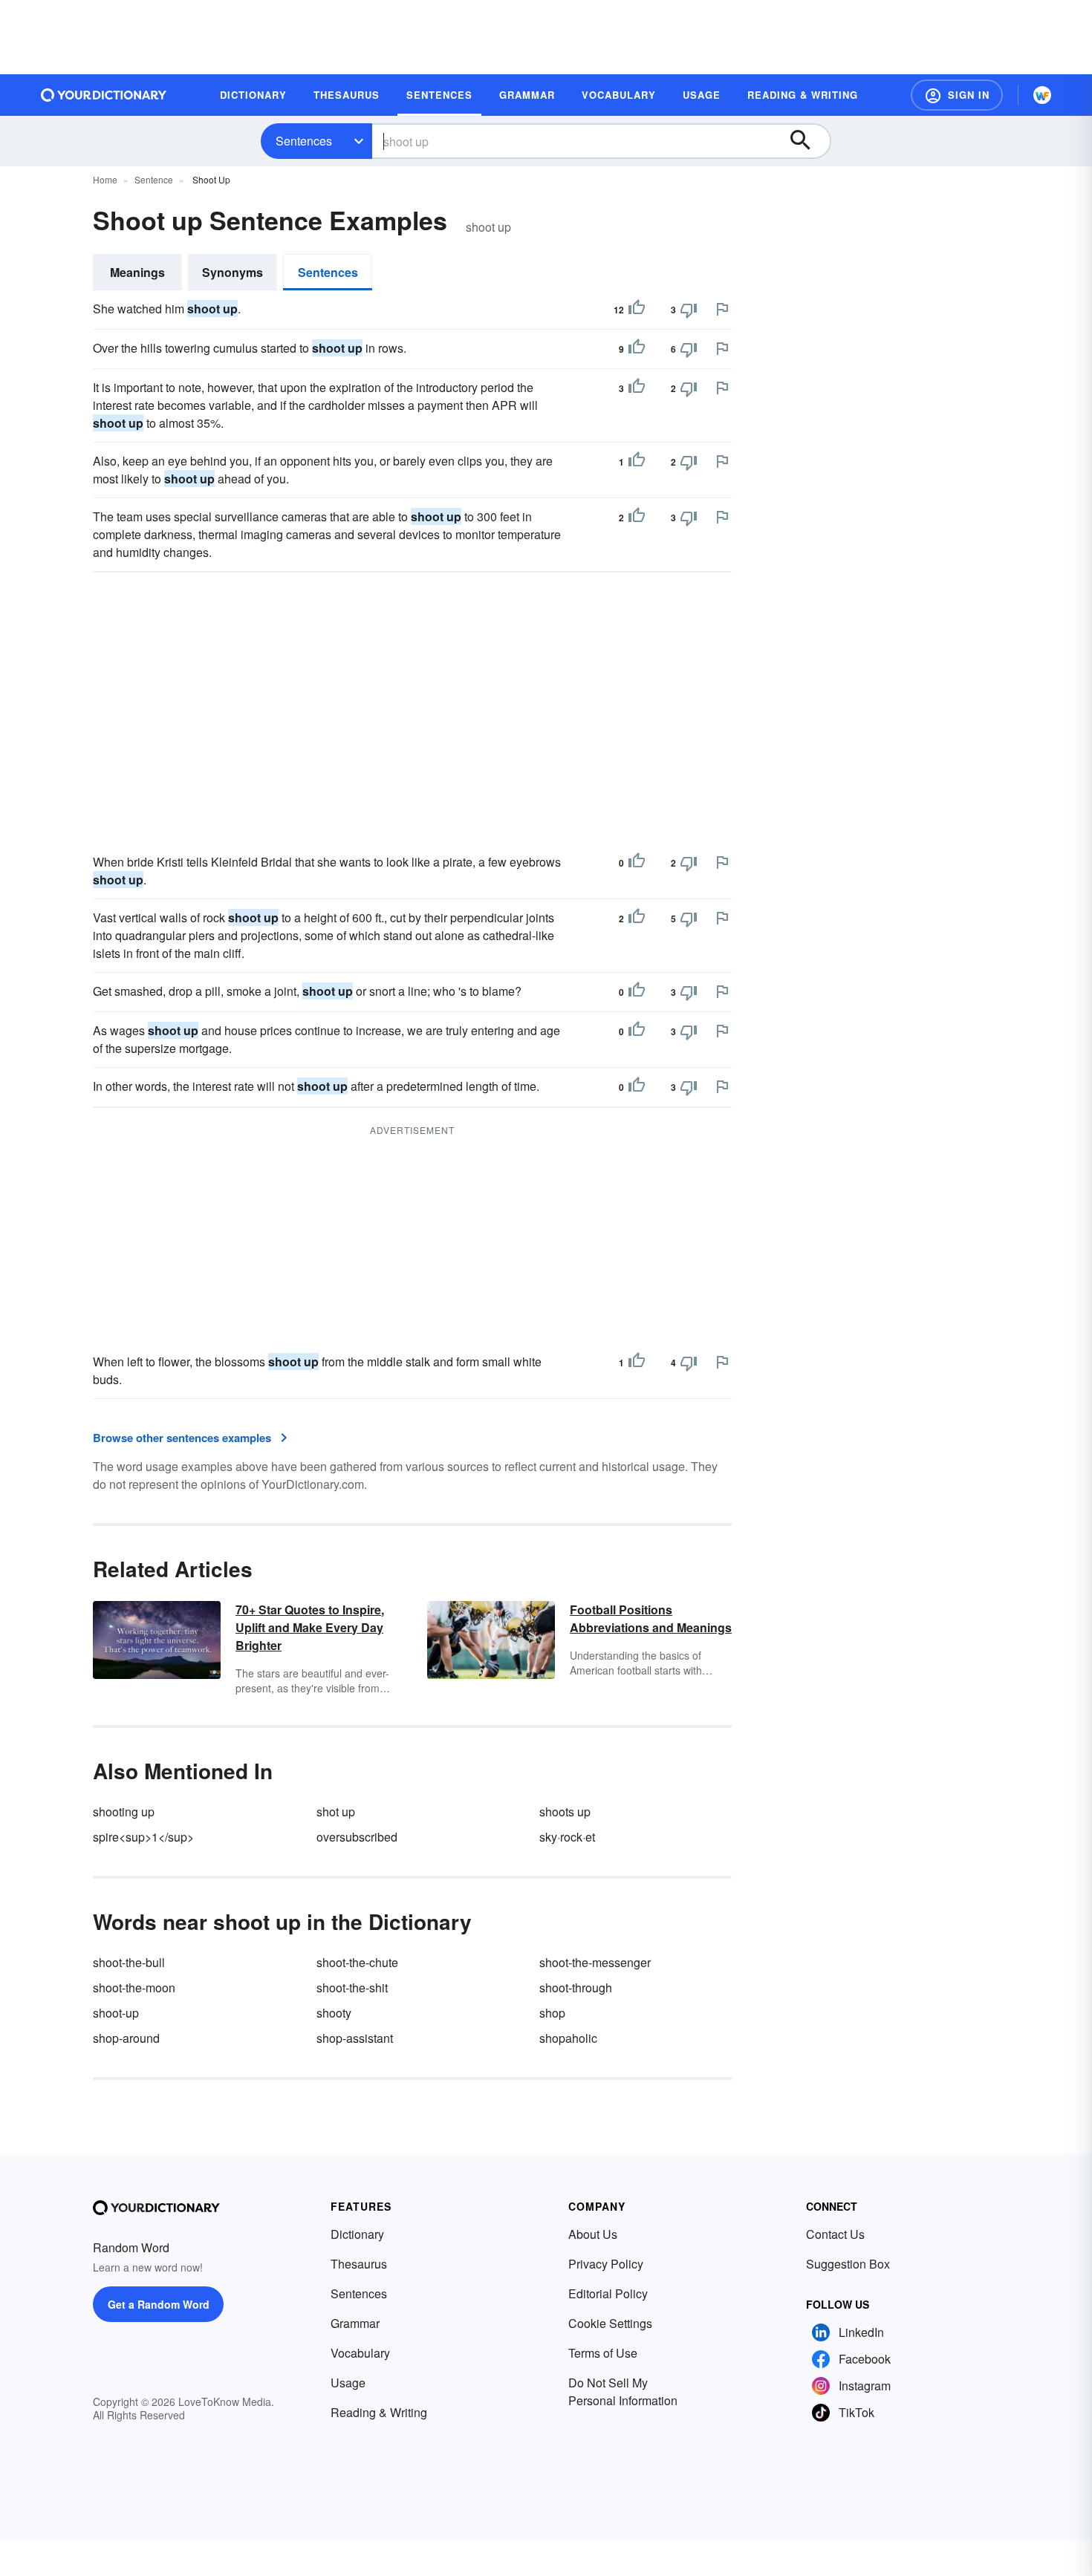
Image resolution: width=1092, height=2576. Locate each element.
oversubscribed (357, 1837)
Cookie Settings (610, 2323)
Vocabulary (360, 2353)
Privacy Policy (606, 2264)
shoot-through (576, 1988)
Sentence (154, 179)
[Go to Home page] (104, 95)
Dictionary (357, 2234)
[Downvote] (689, 310)
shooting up (124, 1812)
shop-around (126, 2038)
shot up (336, 1812)
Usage (348, 2383)
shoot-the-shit (352, 1988)
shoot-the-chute (357, 1962)
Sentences (304, 141)
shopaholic (568, 2038)
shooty (334, 2013)
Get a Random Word (159, 2304)
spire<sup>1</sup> (143, 1837)
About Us (593, 2234)
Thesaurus (359, 2264)
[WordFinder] (1042, 95)
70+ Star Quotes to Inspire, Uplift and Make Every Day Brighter (310, 1627)
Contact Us (835, 2234)
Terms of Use (603, 2353)
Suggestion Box (848, 2264)
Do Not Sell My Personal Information (623, 2391)
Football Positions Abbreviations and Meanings (651, 1618)
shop (552, 2013)
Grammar (355, 2323)
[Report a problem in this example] (722, 309)
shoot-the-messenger (595, 1962)
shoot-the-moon (134, 1988)
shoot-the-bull (129, 1962)
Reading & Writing (379, 2412)
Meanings (137, 272)
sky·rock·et (567, 1837)
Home (105, 179)
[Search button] (807, 141)
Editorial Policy (608, 2293)
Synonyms (233, 272)
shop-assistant (355, 2038)
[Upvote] (637, 310)
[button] (957, 95)
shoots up (565, 1812)
